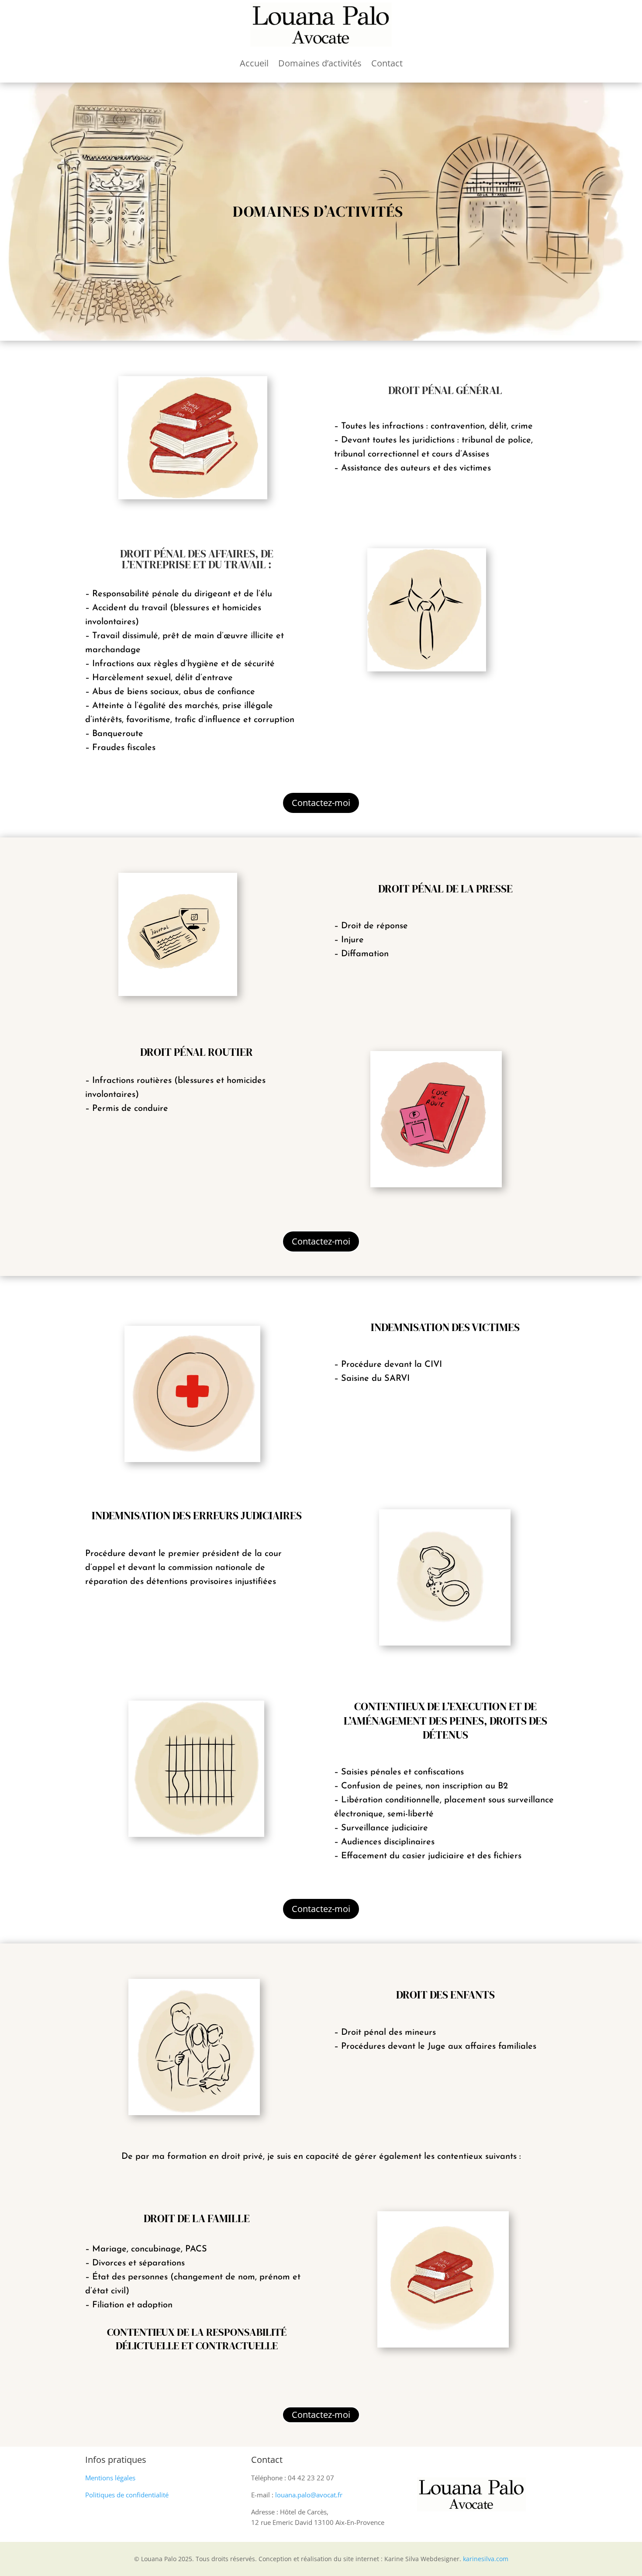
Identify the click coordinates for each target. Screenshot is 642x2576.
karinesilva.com (486, 2559)
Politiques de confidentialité (127, 2495)
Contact (387, 63)
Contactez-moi (321, 803)
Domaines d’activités (320, 63)
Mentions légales (110, 2478)
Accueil (254, 63)
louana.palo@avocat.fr (309, 2495)
